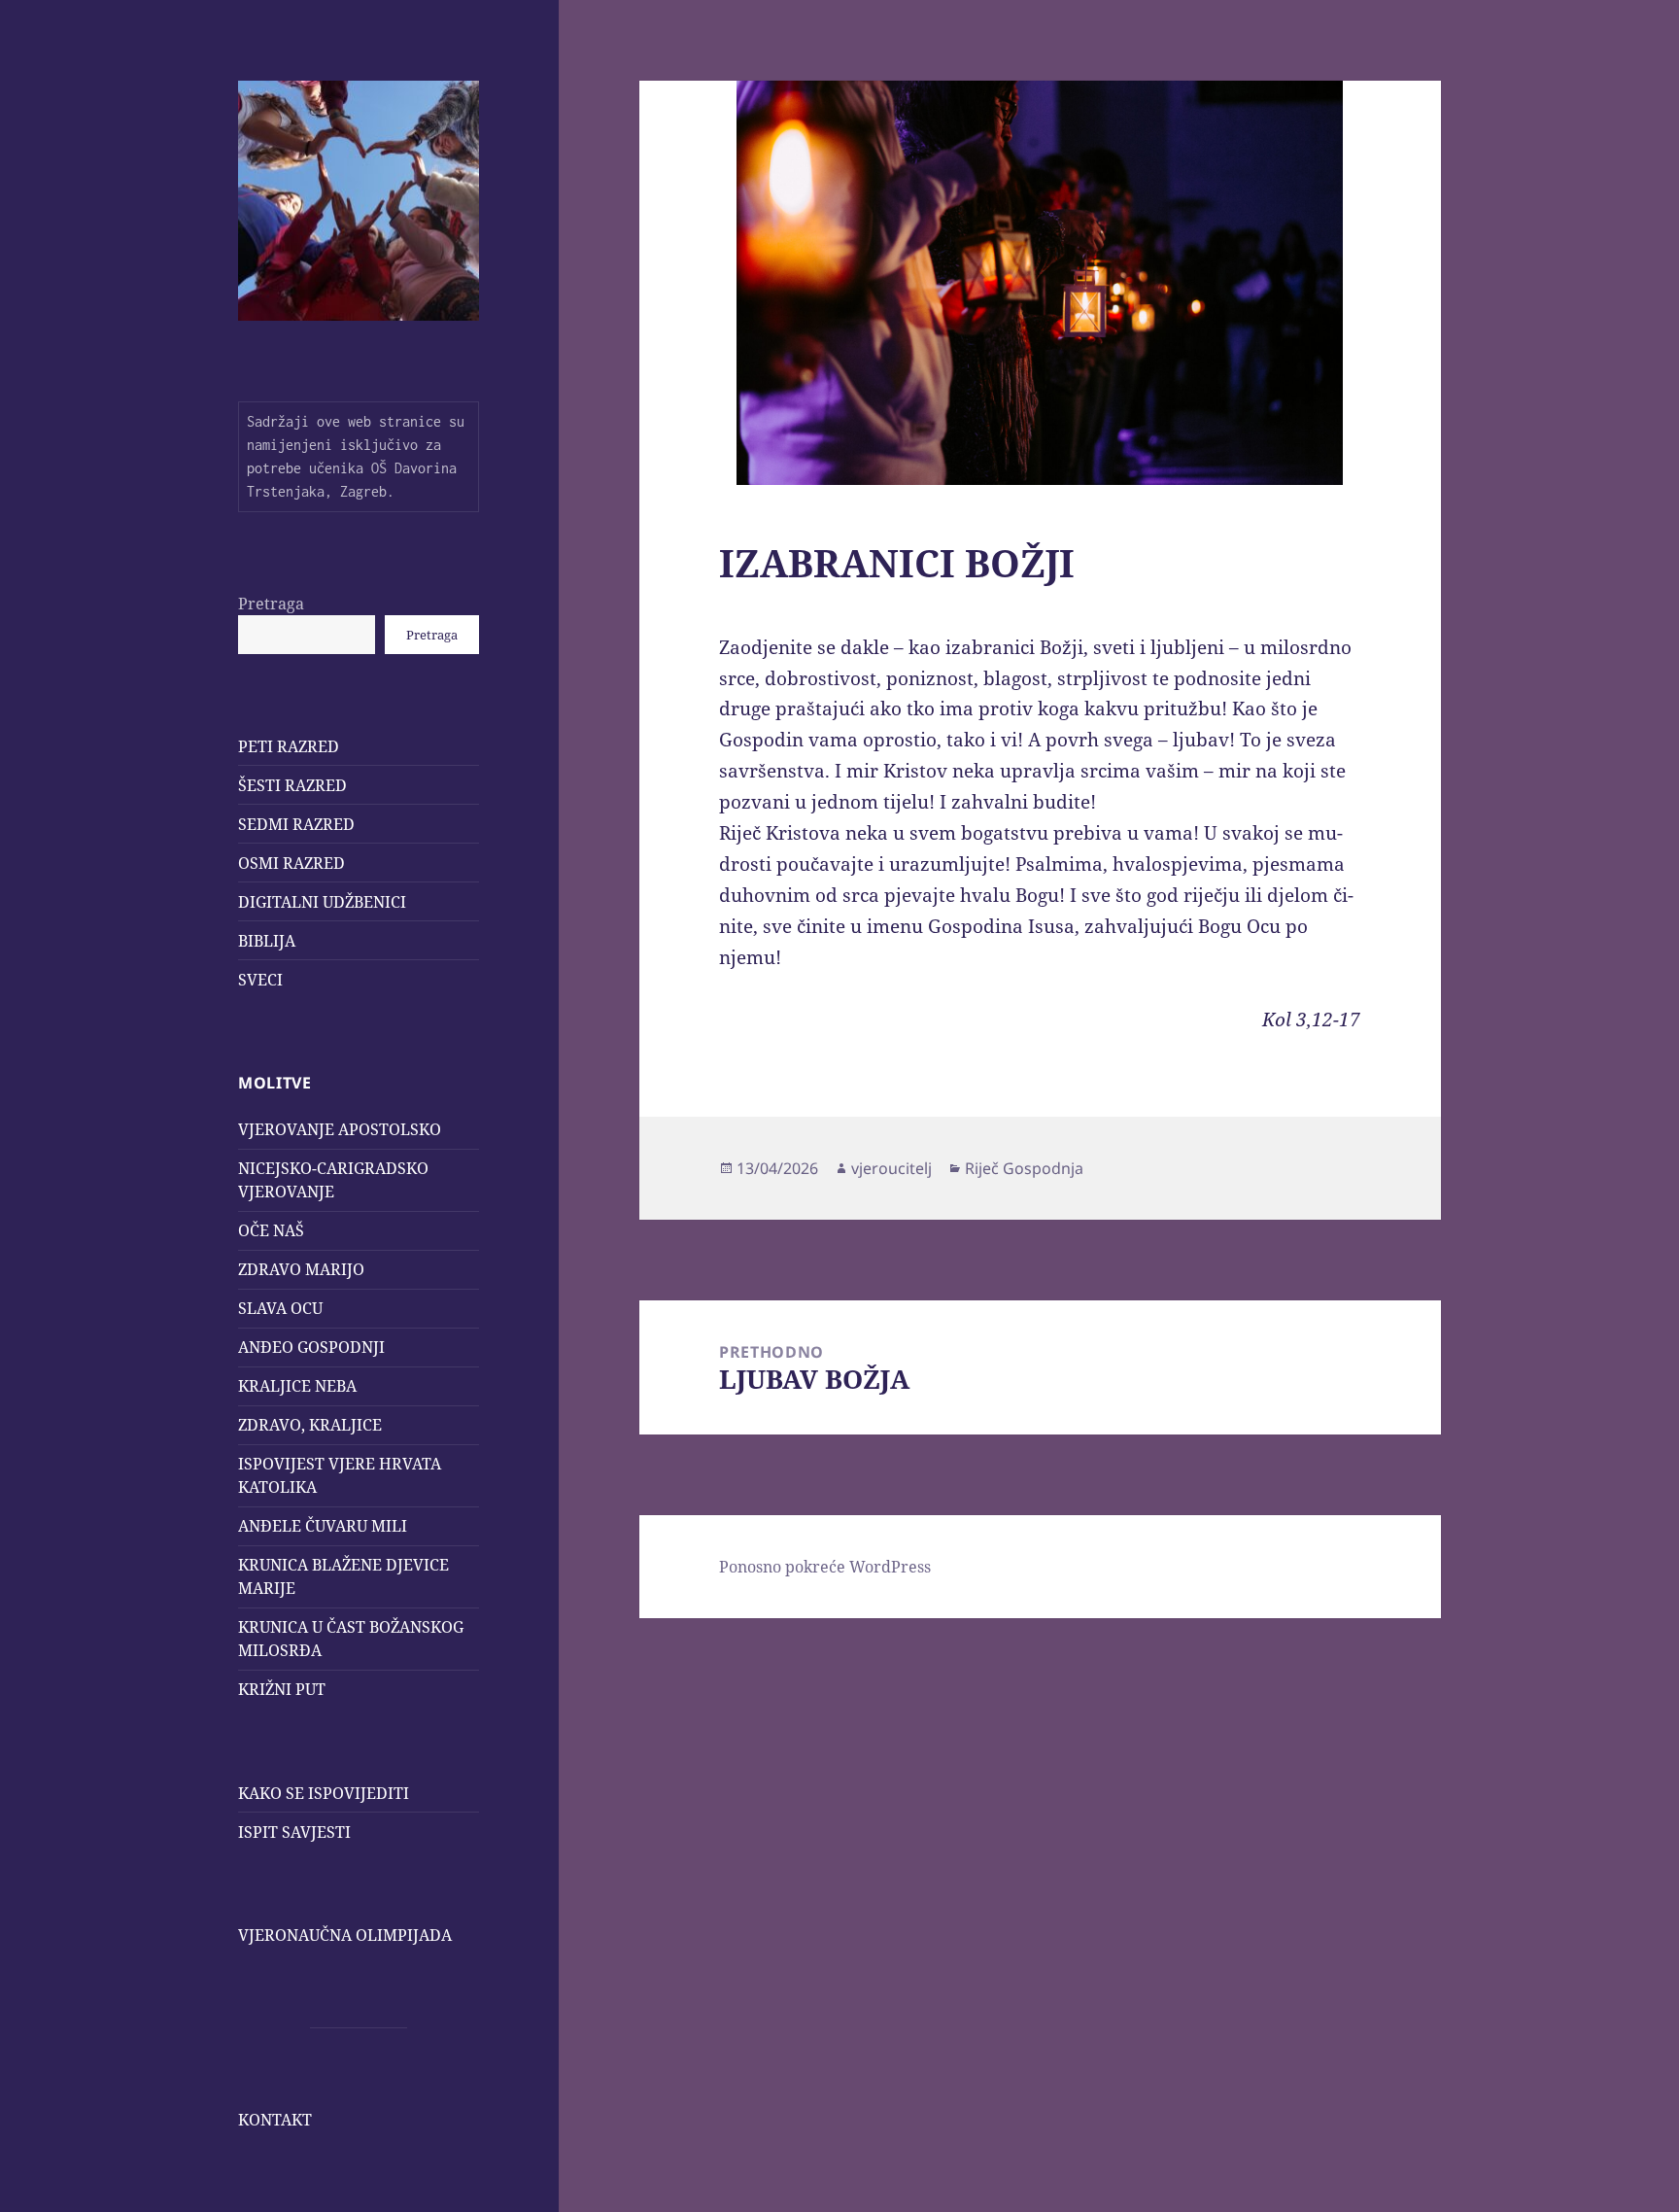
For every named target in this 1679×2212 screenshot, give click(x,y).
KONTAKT (275, 2120)
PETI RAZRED (289, 746)
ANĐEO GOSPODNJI (311, 1347)
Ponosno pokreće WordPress (825, 1567)
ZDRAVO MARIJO (301, 1269)
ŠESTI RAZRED (292, 785)
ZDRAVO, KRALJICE (310, 1425)
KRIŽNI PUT (282, 1689)
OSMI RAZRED (291, 863)
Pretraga (271, 604)
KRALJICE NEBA (297, 1386)
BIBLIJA (267, 941)
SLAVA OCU (280, 1308)
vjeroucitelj (891, 1168)
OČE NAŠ (271, 1230)
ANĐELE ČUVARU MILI (323, 1526)
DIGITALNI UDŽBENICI (322, 902)
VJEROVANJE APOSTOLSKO (340, 1129)
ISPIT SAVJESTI (294, 1832)
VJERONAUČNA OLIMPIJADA (345, 1935)
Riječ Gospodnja (1024, 1168)
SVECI (260, 980)
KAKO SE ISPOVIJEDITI (324, 1793)
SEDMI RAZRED (296, 824)
